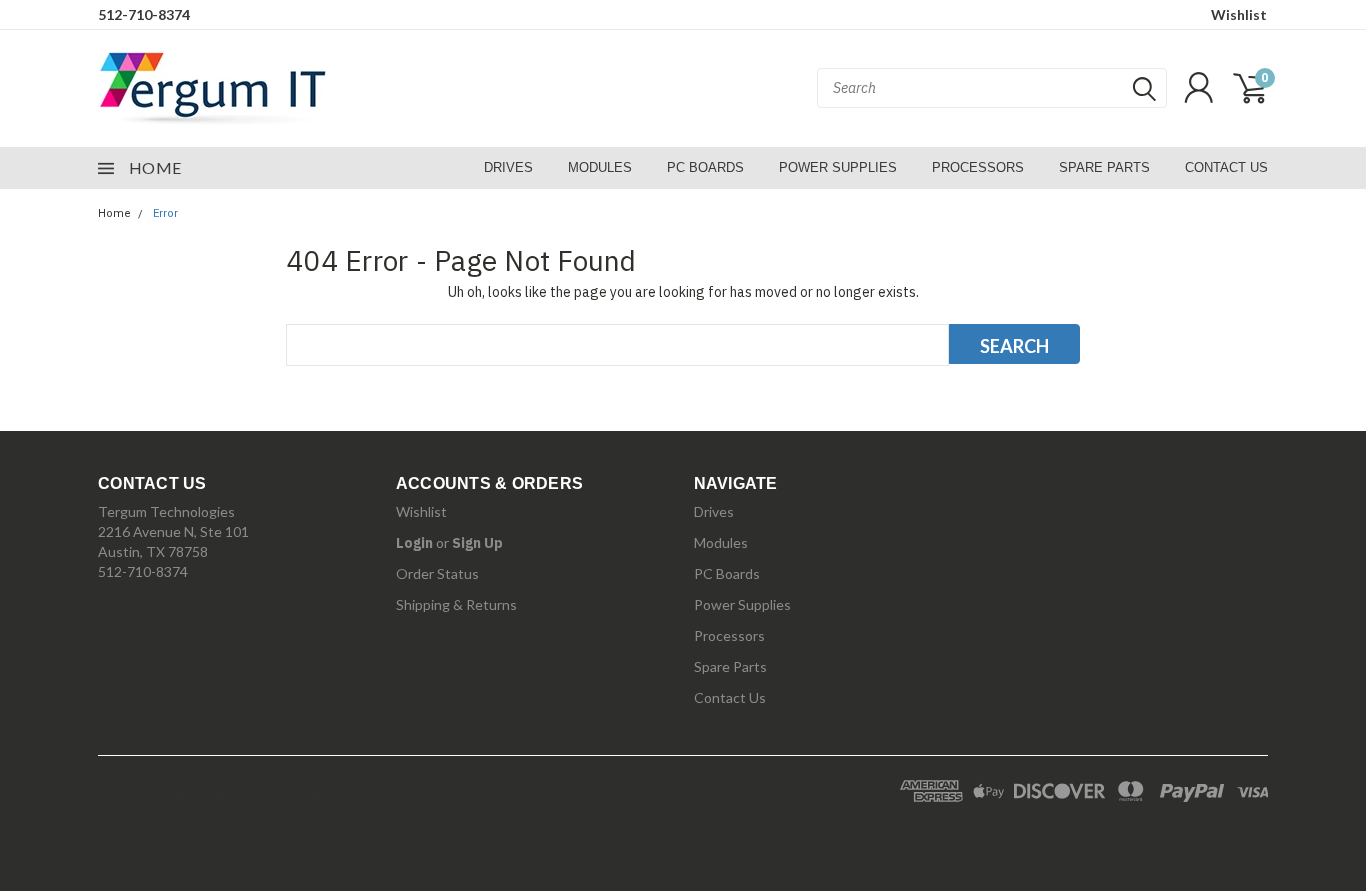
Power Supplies (838, 167)
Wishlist (1239, 14)
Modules (600, 167)
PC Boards (705, 167)
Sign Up (477, 543)
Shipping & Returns (456, 604)
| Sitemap (309, 795)
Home (114, 213)
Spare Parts (1104, 167)
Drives (508, 167)
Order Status (437, 573)
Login (414, 543)
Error (165, 213)
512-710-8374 (144, 14)
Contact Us (1226, 167)
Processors (978, 167)
